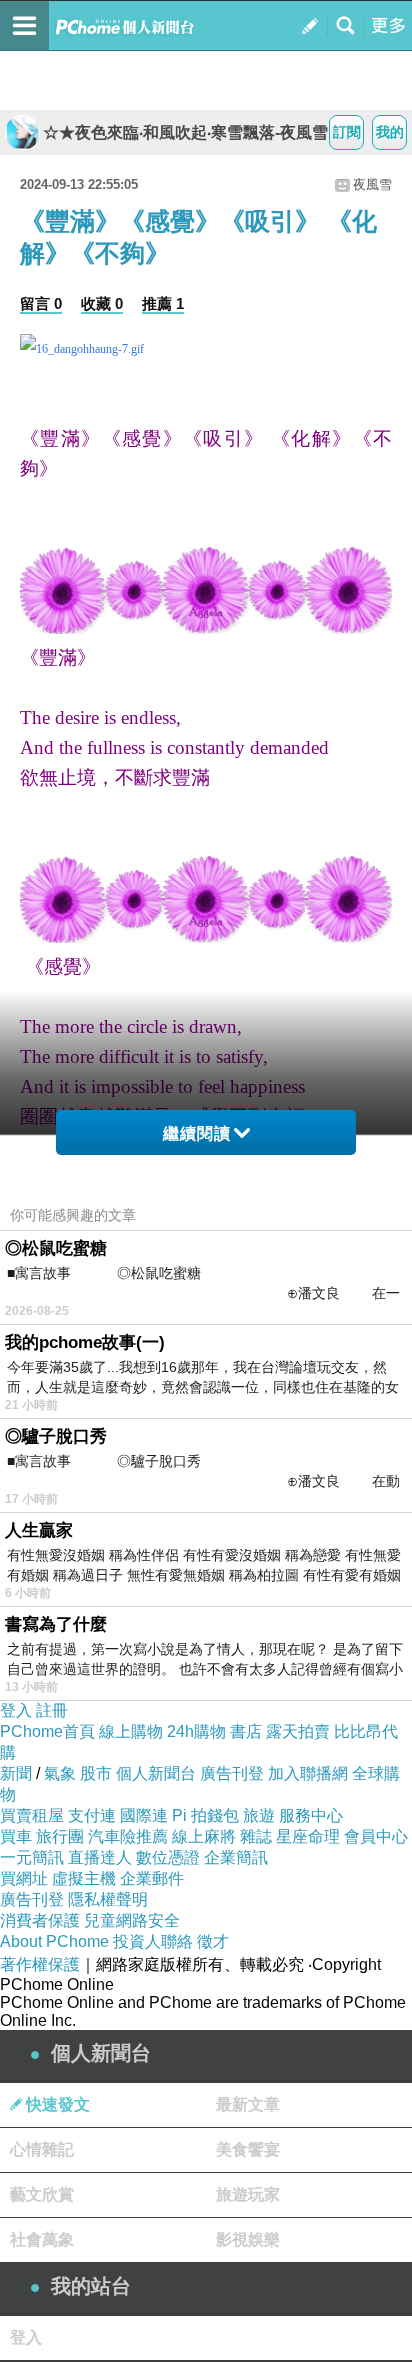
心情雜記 (42, 2149)
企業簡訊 (236, 1857)
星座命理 (308, 1836)
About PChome (54, 1941)
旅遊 (259, 1815)
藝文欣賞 (42, 2194)
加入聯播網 (308, 1773)
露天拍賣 (298, 1731)
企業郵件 (152, 1878)
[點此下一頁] (206, 349)
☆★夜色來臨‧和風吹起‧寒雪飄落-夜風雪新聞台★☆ (195, 132)
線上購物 (131, 1731)
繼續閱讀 (197, 1133)
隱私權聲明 (108, 1899)
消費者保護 (40, 1920)
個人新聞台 (156, 1773)
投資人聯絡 (153, 1941)
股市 (96, 1773)
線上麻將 (204, 1836)
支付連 (92, 1815)
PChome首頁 (47, 1731)
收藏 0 (102, 303)
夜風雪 (372, 184)
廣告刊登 (232, 1773)
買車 (16, 1836)
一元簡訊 (32, 1857)
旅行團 (60, 1836)
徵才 (213, 1941)
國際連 (144, 1815)
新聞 (16, 1773)
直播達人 (100, 1857)
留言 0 (41, 303)
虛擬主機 (84, 1878)
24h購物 (196, 1731)
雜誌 (256, 1836)
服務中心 (311, 1815)
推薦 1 (163, 303)
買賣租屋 (32, 1815)
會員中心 (376, 1836)
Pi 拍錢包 (205, 1815)
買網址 (24, 1878)
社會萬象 (42, 2239)
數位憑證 (168, 1857)
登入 (16, 1710)
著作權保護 (40, 1964)
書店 (246, 1731)
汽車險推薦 (128, 1836)
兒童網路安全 (132, 1920)
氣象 (60, 1773)
